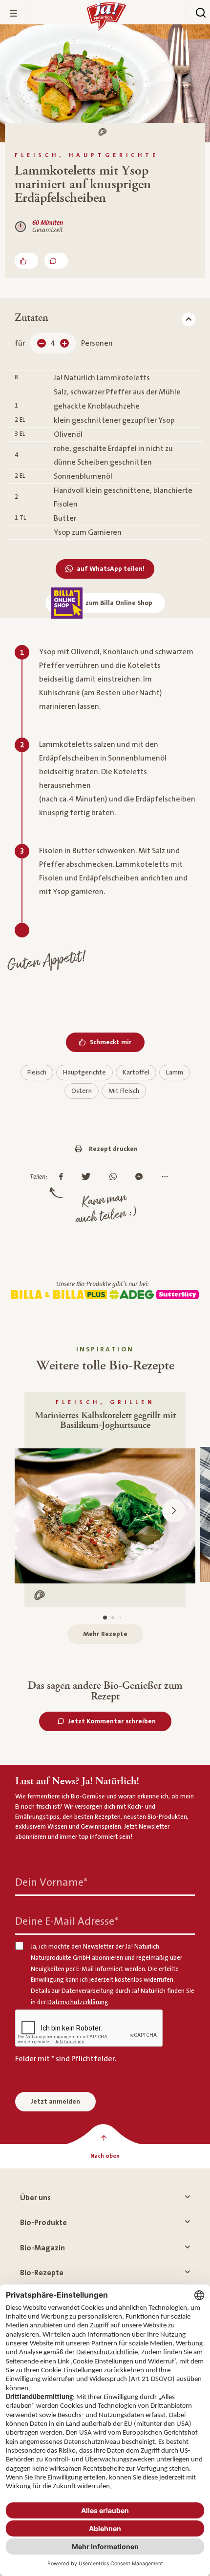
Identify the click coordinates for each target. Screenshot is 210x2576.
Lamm (175, 1073)
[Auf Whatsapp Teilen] (115, 1177)
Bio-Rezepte (42, 2273)
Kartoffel (136, 1073)
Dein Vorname (51, 1883)
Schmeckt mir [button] (111, 1042)
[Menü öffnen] (14, 13)
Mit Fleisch (124, 1091)
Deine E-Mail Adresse (67, 1922)
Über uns (35, 2198)
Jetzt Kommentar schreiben (112, 1721)
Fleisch (37, 1073)
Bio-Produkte (43, 2223)
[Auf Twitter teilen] (89, 1177)
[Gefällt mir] (26, 261)
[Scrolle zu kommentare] (56, 261)
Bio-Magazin (42, 2248)
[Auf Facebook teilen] (63, 1177)
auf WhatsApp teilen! (111, 569)
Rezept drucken (113, 1149)
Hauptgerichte (84, 1073)
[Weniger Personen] (42, 343)
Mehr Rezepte (105, 1634)
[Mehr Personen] (64, 343)
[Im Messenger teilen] (141, 1177)
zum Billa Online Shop (119, 603)
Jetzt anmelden (55, 2102)
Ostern (82, 1091)
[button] (174, 1511)
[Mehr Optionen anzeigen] (167, 1177)
